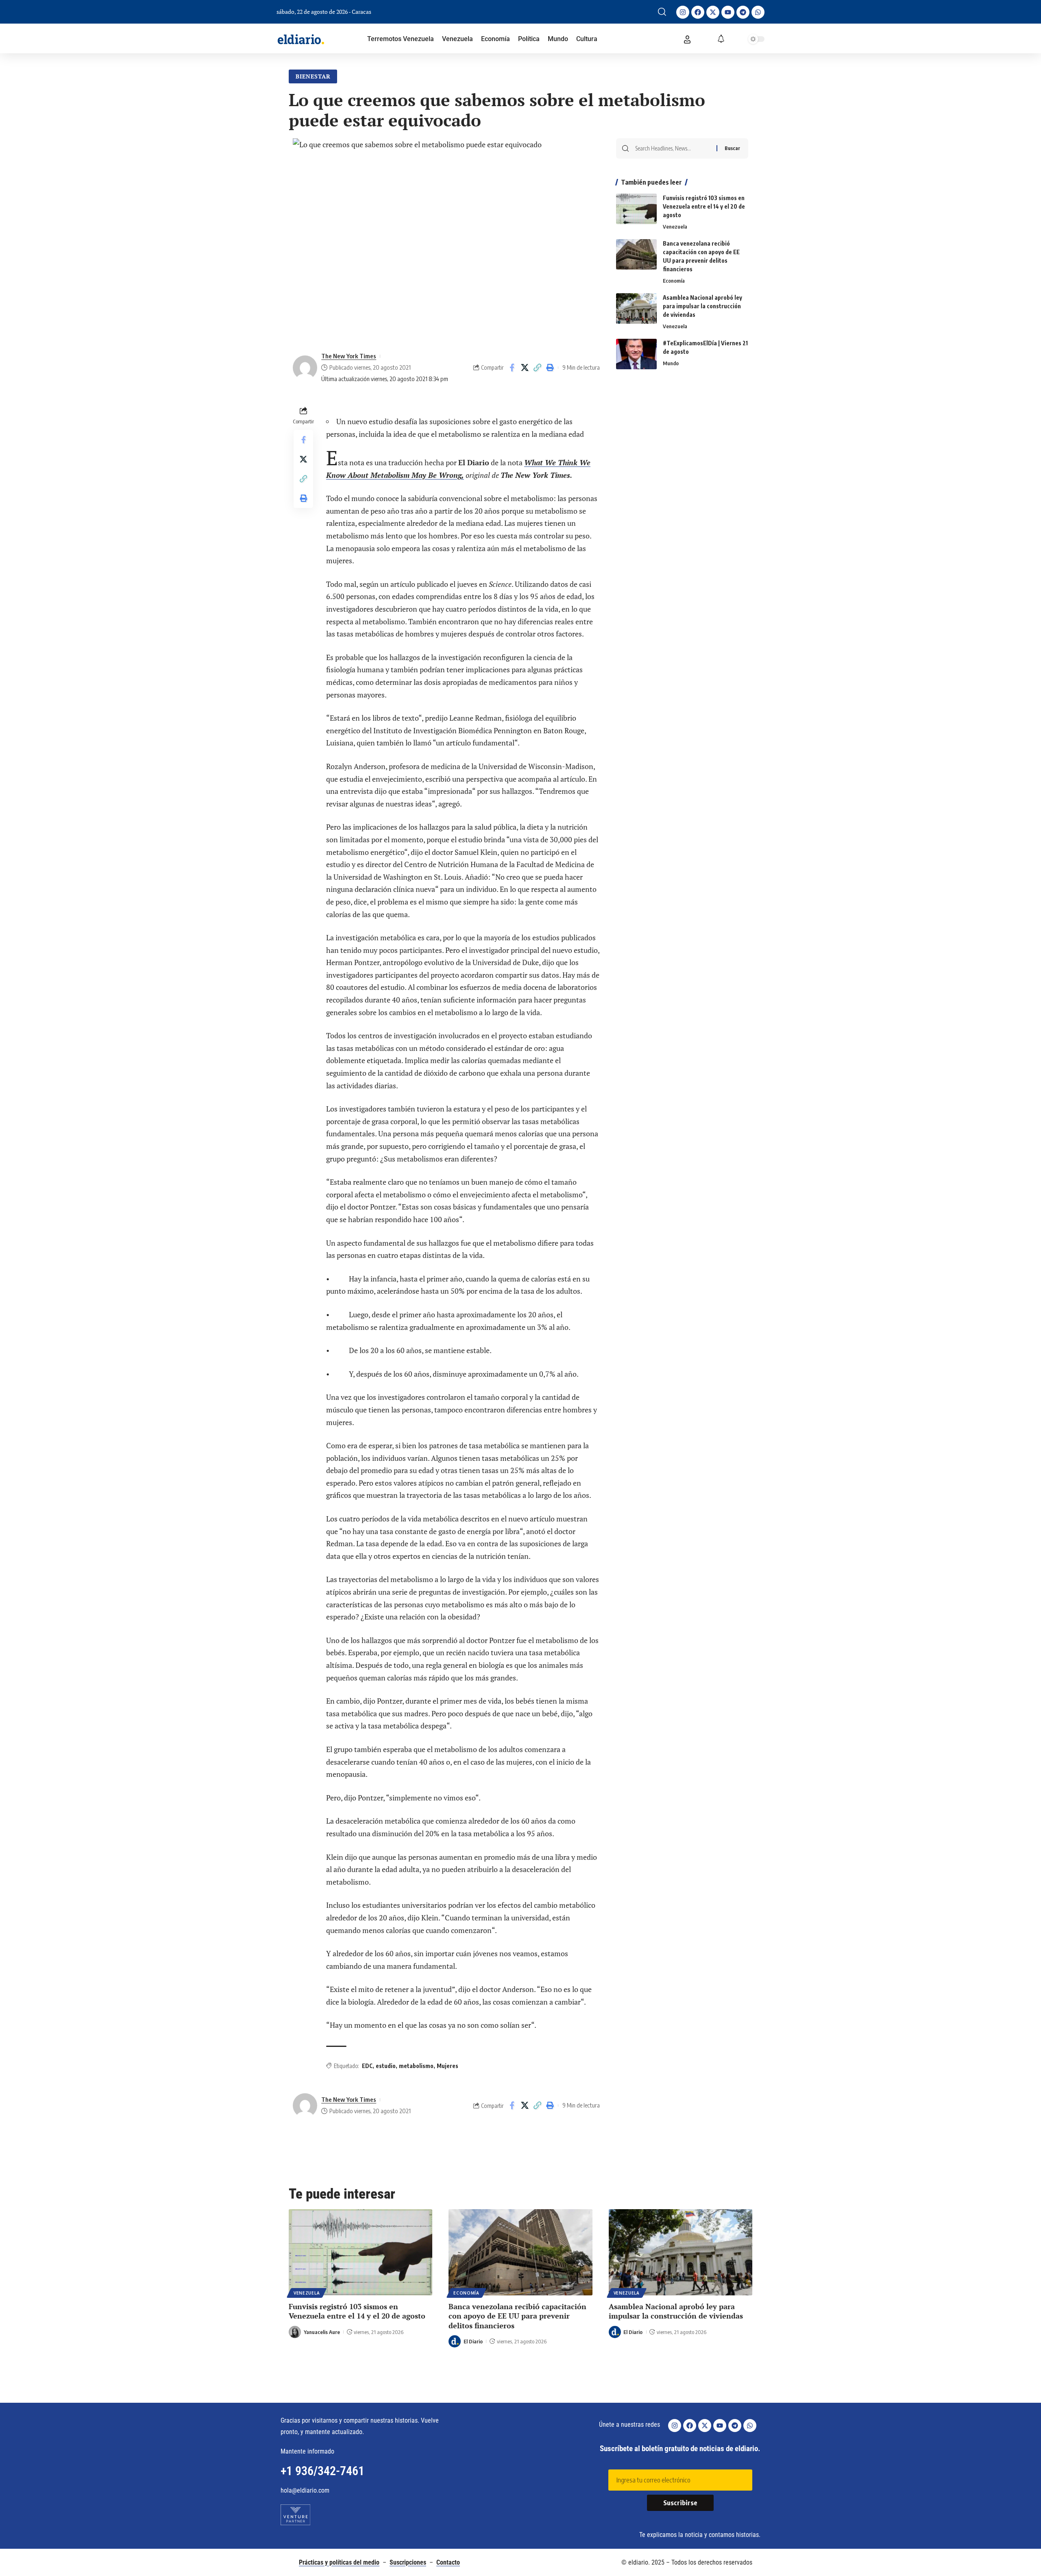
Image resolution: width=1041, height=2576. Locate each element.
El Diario (473, 2341)
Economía (674, 281)
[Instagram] (683, 12)
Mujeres (448, 2066)
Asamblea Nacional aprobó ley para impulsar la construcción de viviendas (702, 306)
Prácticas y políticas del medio (339, 2562)
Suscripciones (408, 2562)
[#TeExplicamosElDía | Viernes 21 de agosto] (636, 354)
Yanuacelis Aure (322, 2332)
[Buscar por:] (673, 148)
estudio (386, 2066)
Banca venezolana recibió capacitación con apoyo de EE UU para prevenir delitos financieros (517, 2316)
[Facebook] (698, 12)
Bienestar (313, 76)
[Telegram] (743, 12)
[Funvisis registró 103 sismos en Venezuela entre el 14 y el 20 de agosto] (636, 209)
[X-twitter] (713, 12)
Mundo (671, 363)
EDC (367, 2066)
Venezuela (675, 227)
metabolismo (416, 2066)
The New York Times (349, 356)
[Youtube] (728, 12)
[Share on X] (525, 368)
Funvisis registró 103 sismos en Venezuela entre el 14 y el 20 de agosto (704, 206)
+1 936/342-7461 (322, 2471)
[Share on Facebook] (512, 368)
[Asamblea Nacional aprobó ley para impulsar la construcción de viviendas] (636, 308)
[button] (662, 12)
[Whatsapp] (758, 12)
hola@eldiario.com (305, 2490)
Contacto (448, 2562)
